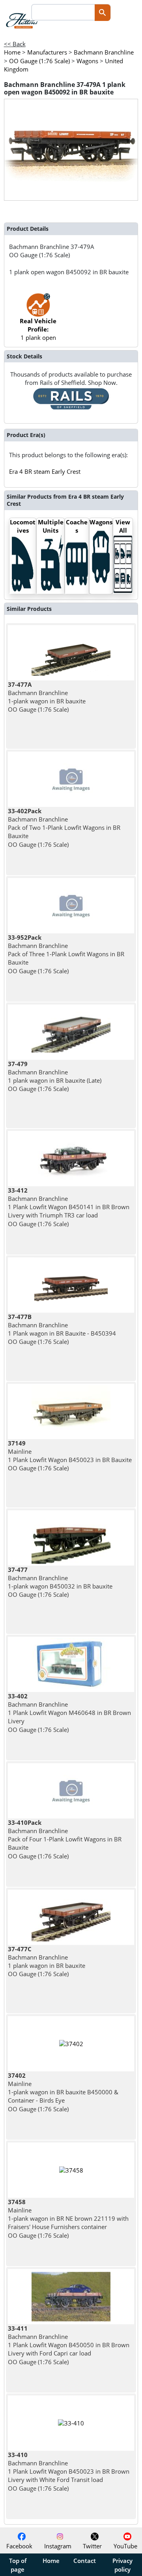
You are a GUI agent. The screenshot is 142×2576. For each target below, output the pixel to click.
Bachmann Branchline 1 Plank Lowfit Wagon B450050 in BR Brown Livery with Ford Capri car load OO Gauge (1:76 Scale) (69, 2345)
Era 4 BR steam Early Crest (45, 471)
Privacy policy (122, 2565)
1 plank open (38, 329)
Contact (85, 2561)
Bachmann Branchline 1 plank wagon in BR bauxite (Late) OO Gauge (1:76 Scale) (55, 1076)
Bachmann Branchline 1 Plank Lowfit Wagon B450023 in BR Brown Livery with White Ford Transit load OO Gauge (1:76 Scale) (69, 2471)
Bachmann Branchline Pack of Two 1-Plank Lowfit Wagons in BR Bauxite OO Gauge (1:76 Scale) (64, 828)
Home (51, 2561)
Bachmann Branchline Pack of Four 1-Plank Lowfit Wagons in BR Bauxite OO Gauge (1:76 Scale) (65, 1839)
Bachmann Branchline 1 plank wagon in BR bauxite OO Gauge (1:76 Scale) (47, 1962)
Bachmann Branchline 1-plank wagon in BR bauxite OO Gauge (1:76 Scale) (47, 697)
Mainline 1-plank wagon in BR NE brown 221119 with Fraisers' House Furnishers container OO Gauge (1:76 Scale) (68, 2219)
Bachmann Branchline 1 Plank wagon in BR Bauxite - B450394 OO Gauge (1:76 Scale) (62, 1329)
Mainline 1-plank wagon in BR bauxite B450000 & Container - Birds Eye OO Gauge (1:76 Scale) (63, 2092)
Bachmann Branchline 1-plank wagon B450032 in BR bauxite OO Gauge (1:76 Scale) (60, 1582)
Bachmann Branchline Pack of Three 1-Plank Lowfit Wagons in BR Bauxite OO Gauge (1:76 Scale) (66, 954)
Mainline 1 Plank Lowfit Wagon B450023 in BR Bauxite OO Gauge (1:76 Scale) (70, 1456)
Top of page (18, 2565)
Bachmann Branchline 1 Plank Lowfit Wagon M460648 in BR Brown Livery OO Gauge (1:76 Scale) (69, 1713)
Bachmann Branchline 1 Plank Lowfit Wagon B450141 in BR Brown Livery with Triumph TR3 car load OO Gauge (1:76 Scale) (69, 1207)
